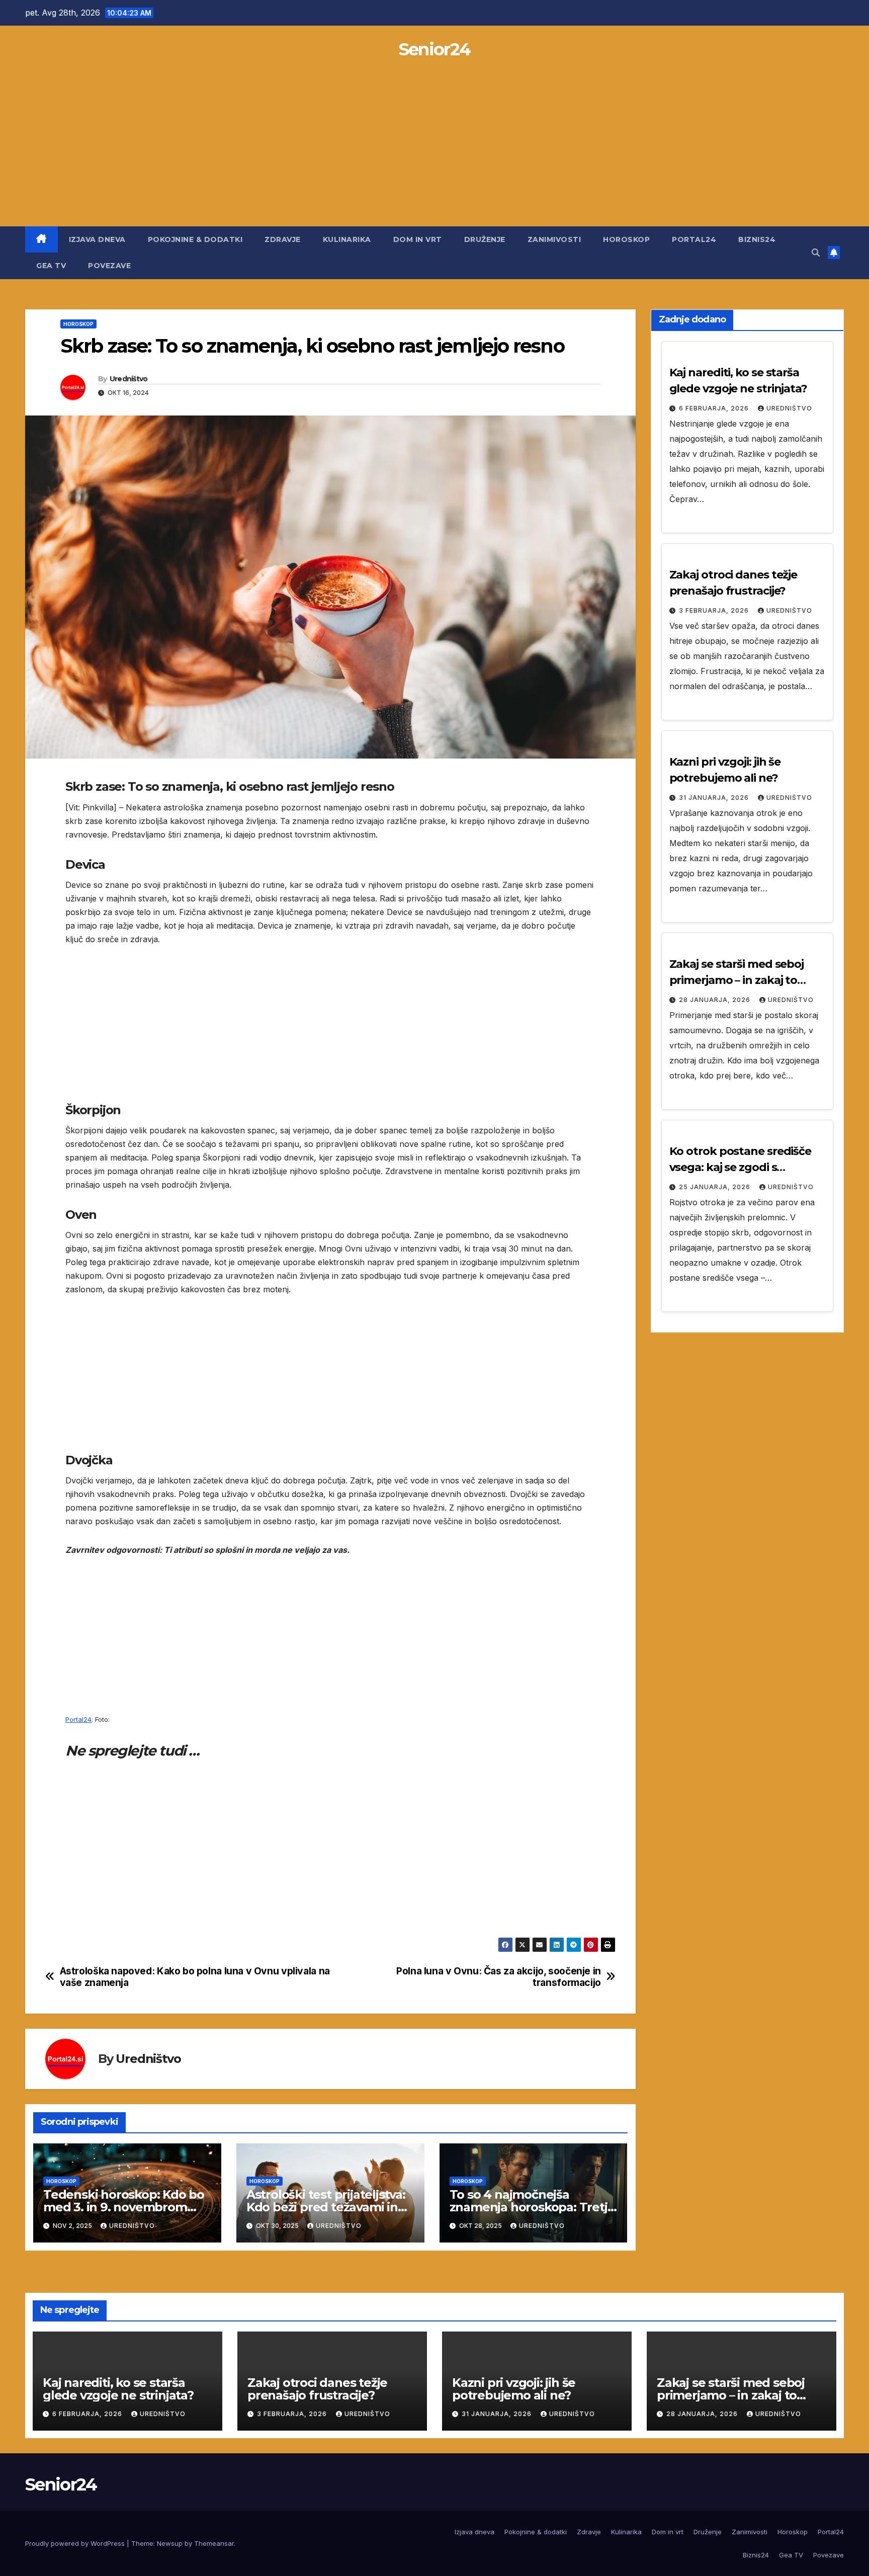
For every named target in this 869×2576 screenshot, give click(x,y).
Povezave (109, 266)
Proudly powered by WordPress (76, 2543)
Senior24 (434, 49)
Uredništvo (129, 379)
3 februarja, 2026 (715, 610)
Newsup (170, 2543)
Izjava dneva (97, 239)
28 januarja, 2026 (716, 1000)
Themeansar (214, 2543)
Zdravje (283, 239)
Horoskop (626, 239)
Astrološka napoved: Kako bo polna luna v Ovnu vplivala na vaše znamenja (195, 1977)
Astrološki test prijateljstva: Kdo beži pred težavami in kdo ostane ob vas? (326, 2207)
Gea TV (51, 266)
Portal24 (694, 239)
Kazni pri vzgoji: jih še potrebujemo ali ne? (514, 2389)
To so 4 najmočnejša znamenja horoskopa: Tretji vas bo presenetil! (530, 2207)
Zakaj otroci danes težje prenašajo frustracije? (317, 2389)
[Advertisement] (434, 151)
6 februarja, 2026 (715, 408)
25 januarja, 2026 (716, 1187)
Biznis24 (757, 239)
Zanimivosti (554, 239)
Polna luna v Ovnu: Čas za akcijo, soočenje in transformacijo (499, 1977)
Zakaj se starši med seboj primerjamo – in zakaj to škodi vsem (737, 980)
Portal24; (79, 1719)
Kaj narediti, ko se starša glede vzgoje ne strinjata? (118, 2389)
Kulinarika (347, 239)
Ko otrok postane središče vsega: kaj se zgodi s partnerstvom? (741, 1167)
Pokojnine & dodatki (195, 239)
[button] (816, 253)
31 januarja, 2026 (715, 798)
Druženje (485, 239)
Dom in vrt (418, 239)
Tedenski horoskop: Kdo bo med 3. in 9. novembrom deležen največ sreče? (124, 2207)
